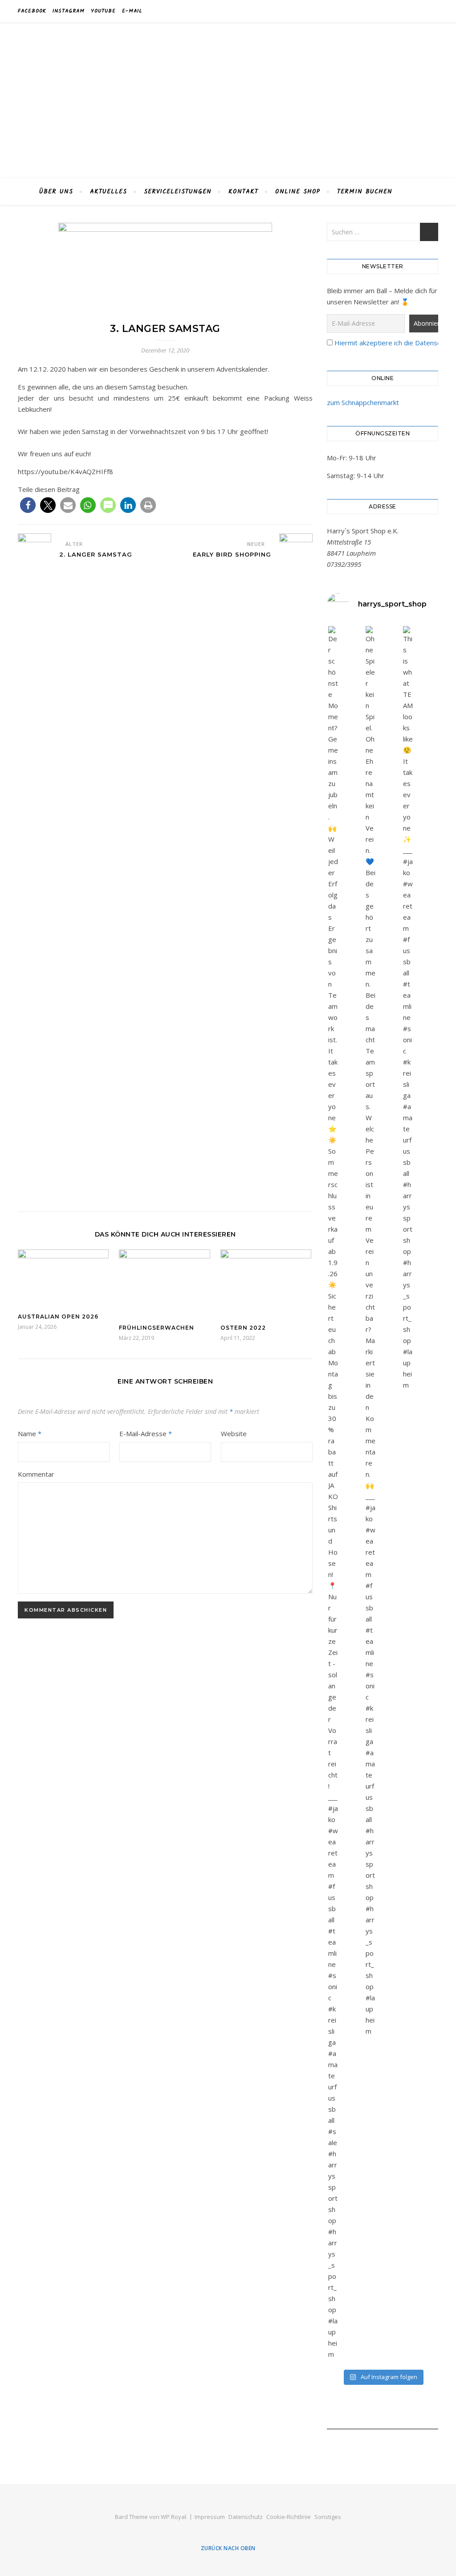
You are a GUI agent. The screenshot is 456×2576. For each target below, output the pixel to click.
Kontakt (243, 192)
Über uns (56, 192)
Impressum (210, 2517)
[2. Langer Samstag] (35, 868)
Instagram (69, 11)
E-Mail (132, 11)
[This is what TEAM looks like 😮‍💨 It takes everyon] (408, 1008)
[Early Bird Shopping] (296, 868)
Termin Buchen (365, 192)
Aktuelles (108, 192)
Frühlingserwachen (157, 1328)
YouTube (103, 11)
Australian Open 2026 (58, 1317)
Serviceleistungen (178, 192)
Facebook (32, 11)
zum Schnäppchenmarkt (363, 402)
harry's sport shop (228, 95)
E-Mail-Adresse (146, 1433)
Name (30, 1433)
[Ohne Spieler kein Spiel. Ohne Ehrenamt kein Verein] (370, 1331)
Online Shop (298, 192)
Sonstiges (328, 2517)
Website (234, 1433)
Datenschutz (246, 2517)
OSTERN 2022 (243, 1328)
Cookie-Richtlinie (289, 2517)
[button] (28, 505)
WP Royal (173, 2517)
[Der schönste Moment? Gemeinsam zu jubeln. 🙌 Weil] (333, 1493)
